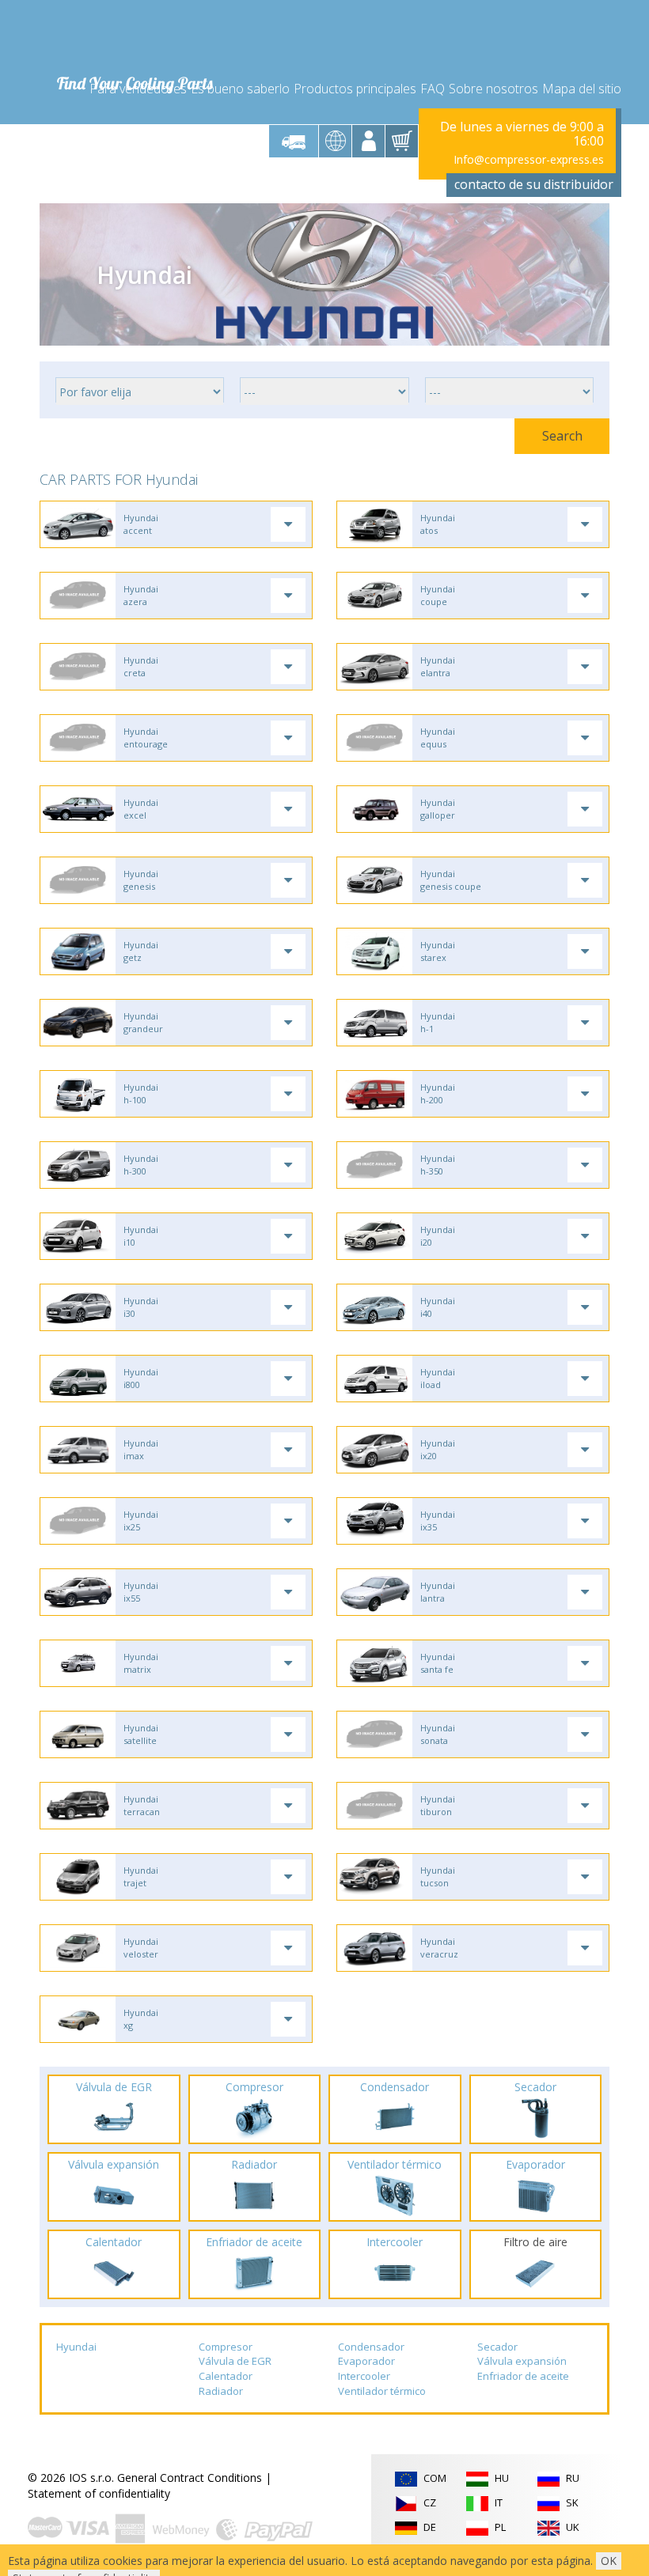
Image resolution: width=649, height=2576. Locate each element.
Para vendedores (138, 89)
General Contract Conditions (190, 2478)
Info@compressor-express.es (529, 159)
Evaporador (366, 2361)
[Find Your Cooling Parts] (134, 36)
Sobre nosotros (493, 89)
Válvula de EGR (235, 2361)
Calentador (226, 2376)
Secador (497, 2347)
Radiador (221, 2391)
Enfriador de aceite (523, 2376)
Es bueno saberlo (240, 89)
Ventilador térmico (382, 2391)
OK (609, 2561)
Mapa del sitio (582, 89)
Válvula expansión (522, 2361)
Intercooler (364, 2376)
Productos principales (355, 89)
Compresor (226, 2347)
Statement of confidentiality (99, 2493)
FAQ (433, 89)
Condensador (371, 2347)
